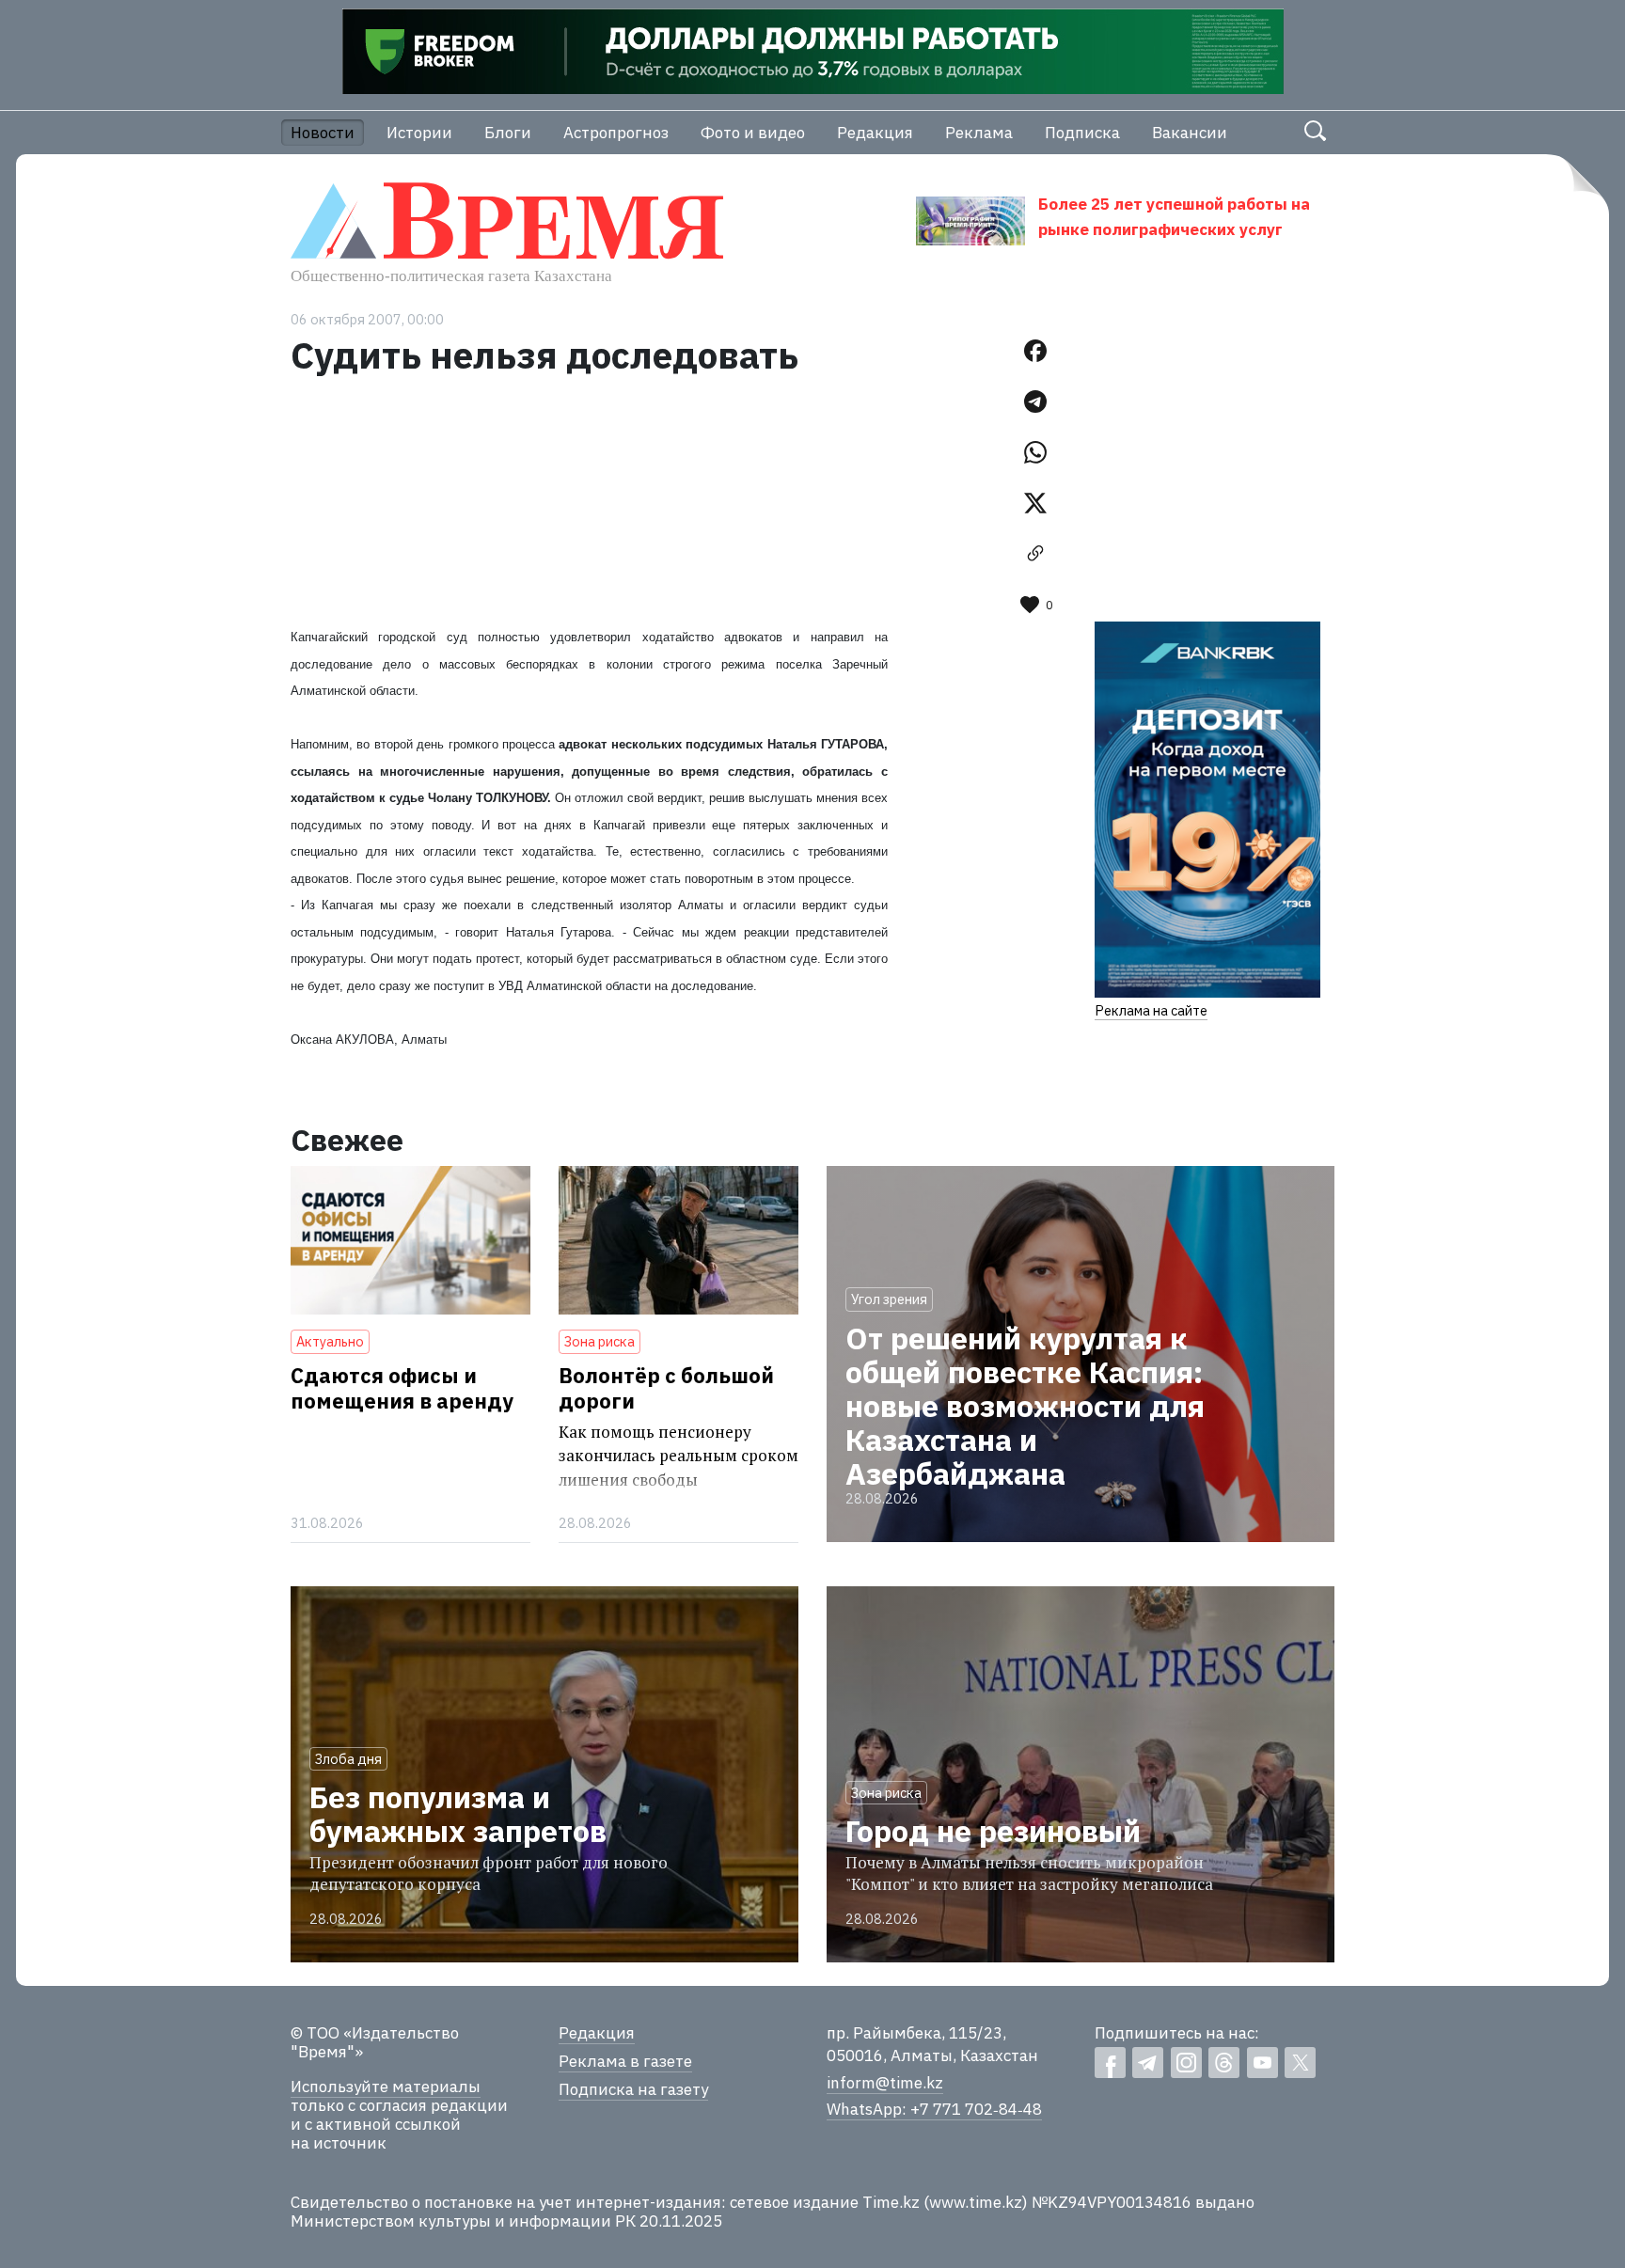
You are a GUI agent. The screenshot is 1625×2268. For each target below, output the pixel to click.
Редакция (875, 133)
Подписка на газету (633, 2089)
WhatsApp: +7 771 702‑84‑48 (934, 2109)
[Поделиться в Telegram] (1035, 402)
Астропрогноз (616, 133)
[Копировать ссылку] (1035, 554)
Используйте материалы (386, 2087)
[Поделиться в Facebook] (1035, 351)
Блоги (508, 133)
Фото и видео (753, 133)
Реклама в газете (625, 2061)
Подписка (1082, 133)
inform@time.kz (885, 2083)
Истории (419, 133)
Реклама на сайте (1151, 1010)
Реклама (979, 133)
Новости (323, 133)
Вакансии (1190, 133)
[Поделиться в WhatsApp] (1035, 452)
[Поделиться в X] (1035, 503)
